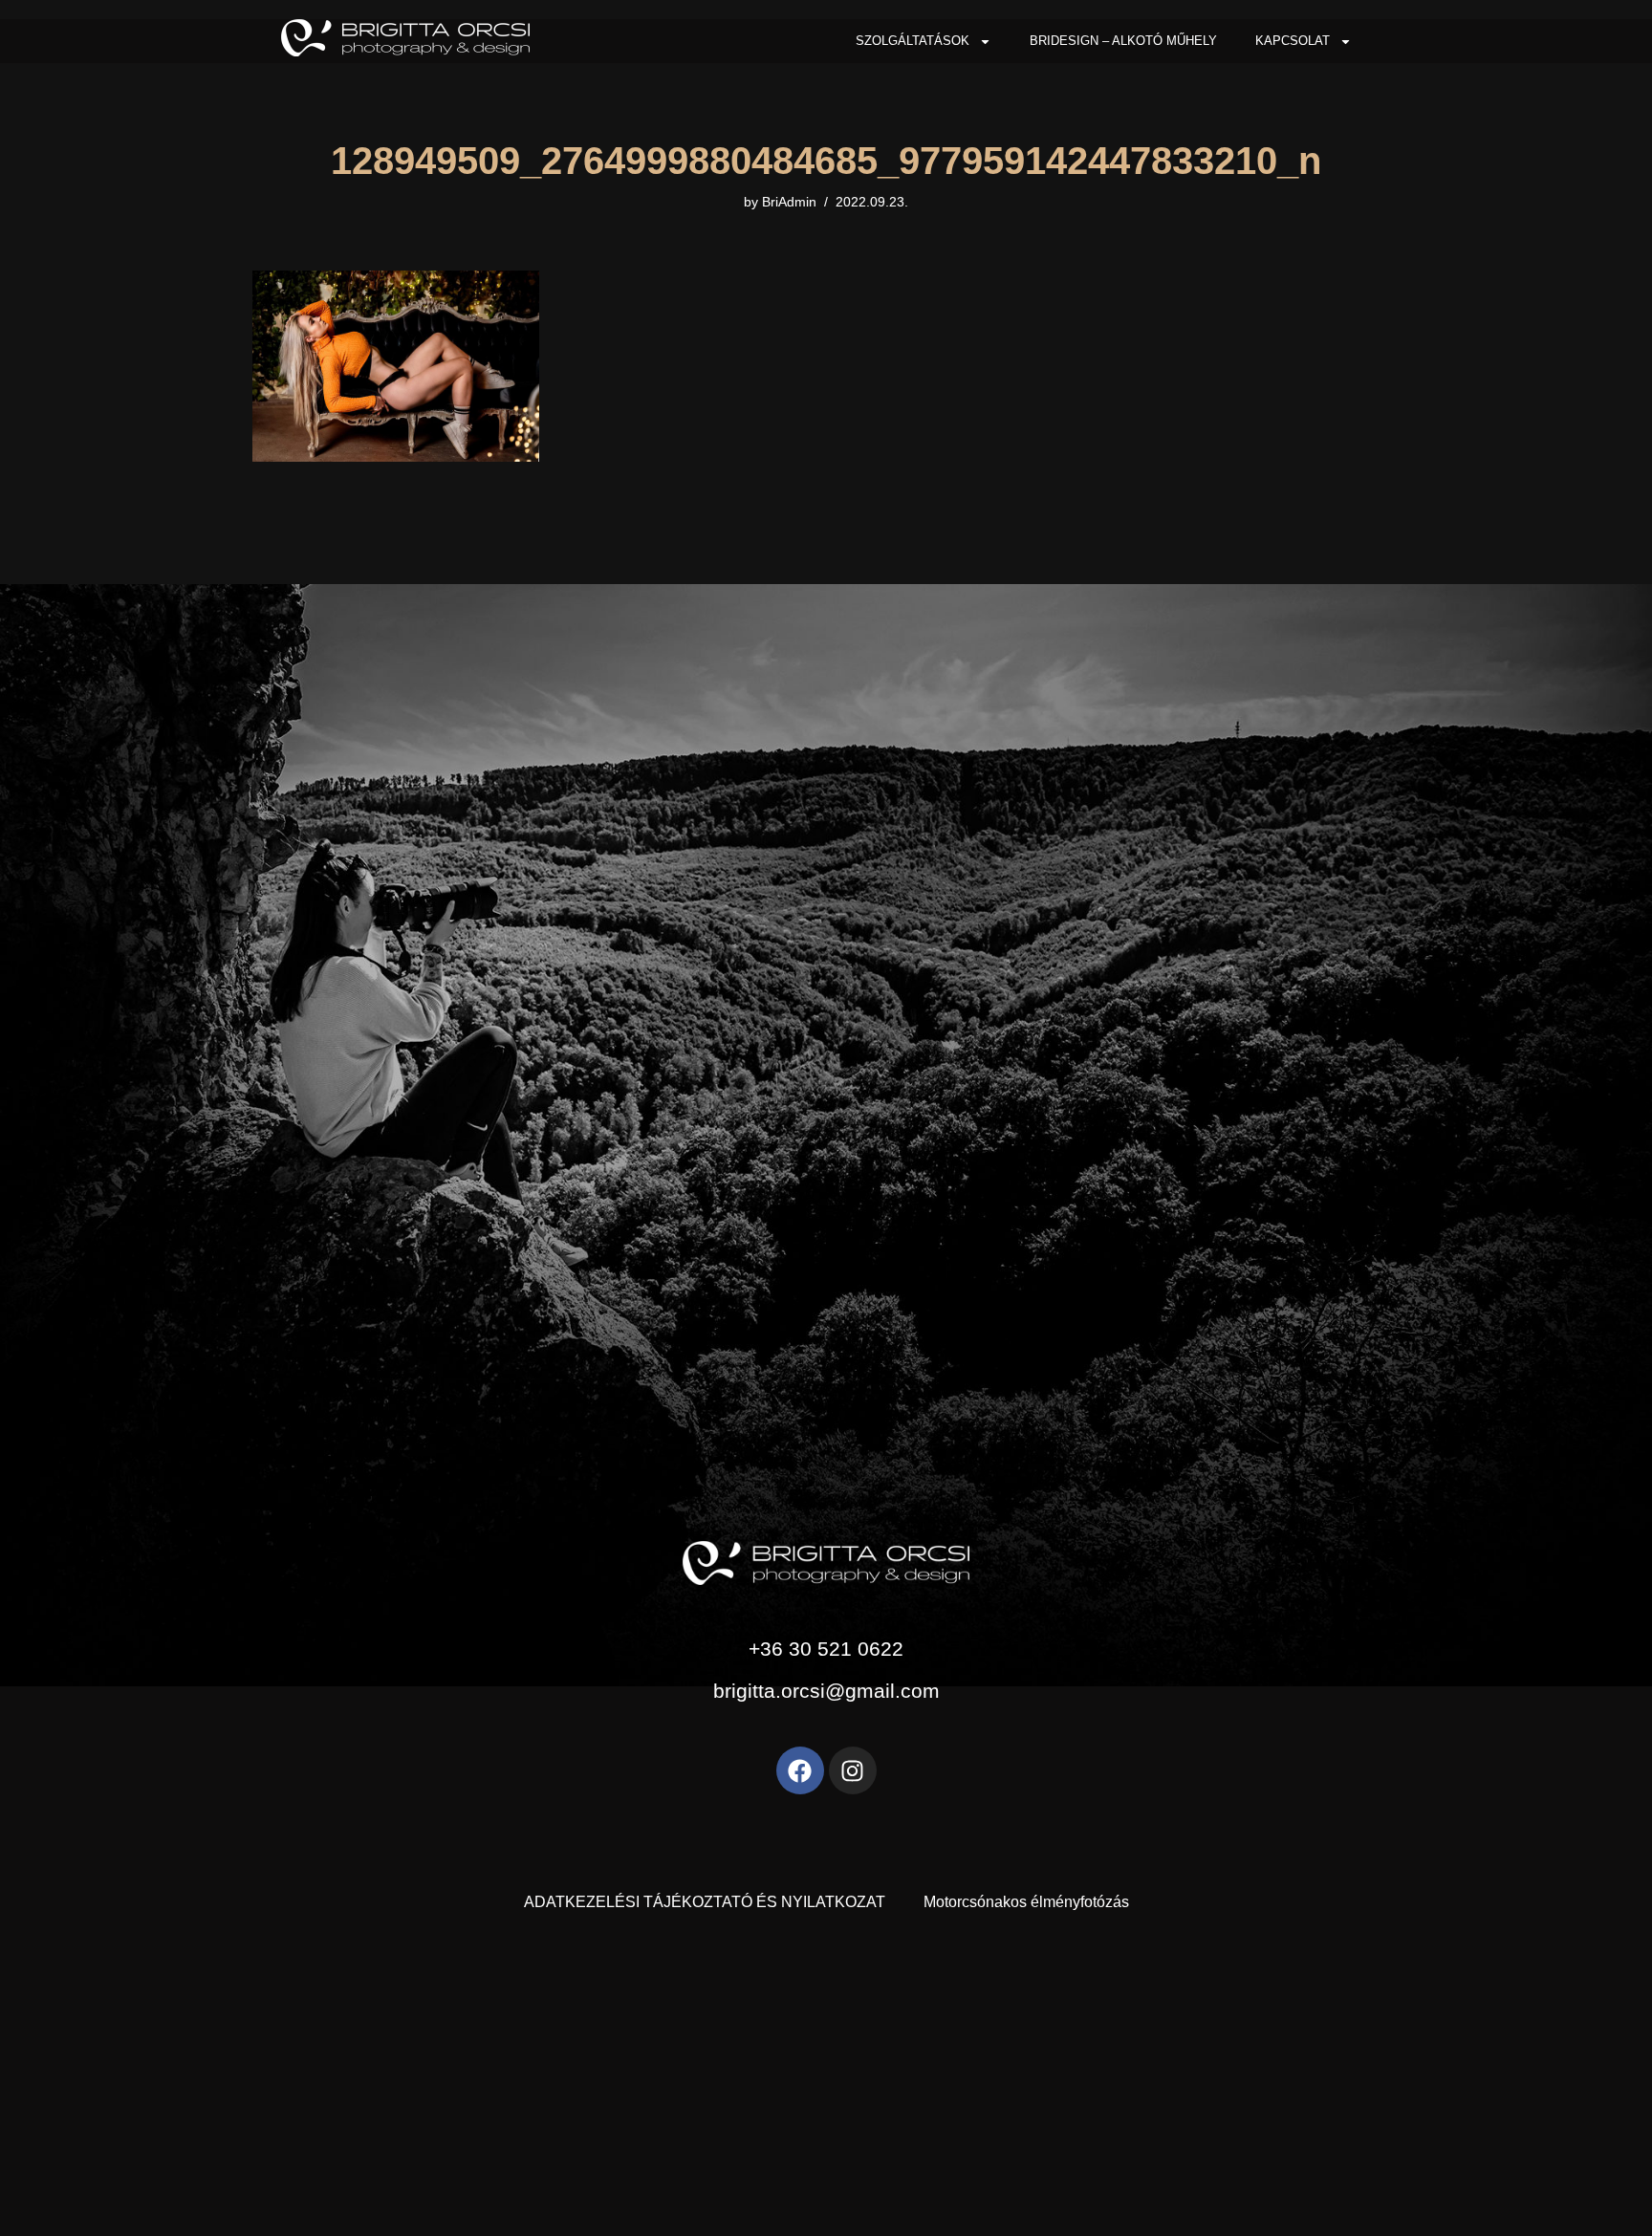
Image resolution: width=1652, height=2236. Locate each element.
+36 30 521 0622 (826, 1649)
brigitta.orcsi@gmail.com (826, 1691)
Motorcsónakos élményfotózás (1026, 1902)
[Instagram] (853, 1770)
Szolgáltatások (913, 41)
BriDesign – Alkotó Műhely (1123, 41)
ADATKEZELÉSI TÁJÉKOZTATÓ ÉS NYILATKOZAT (705, 1902)
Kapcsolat (1293, 41)
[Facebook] (800, 1770)
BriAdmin (789, 202)
